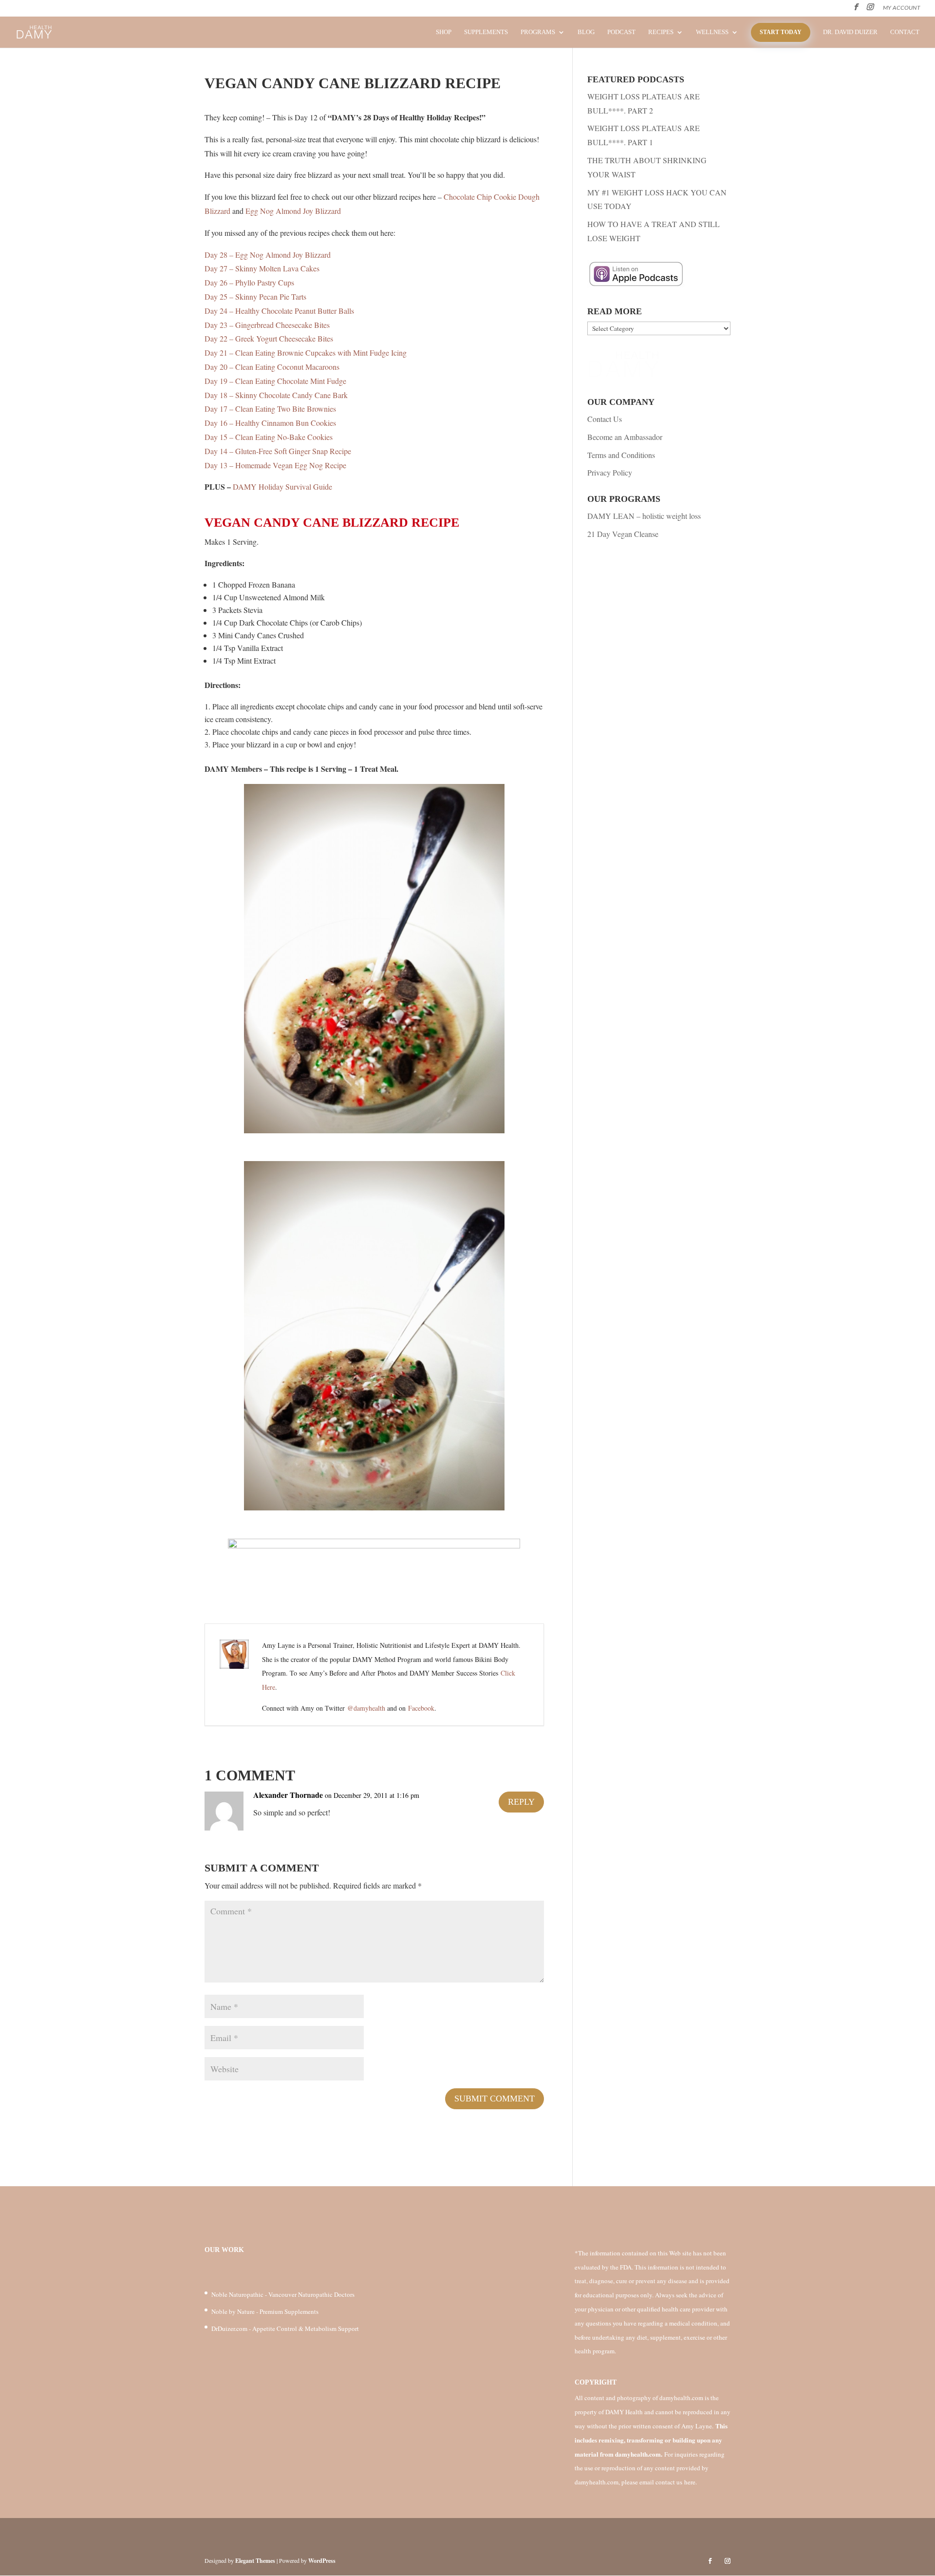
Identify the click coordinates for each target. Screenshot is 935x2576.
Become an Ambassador (625, 437)
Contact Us (605, 419)
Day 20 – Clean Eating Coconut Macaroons (272, 367)
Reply (521, 1802)
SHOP (444, 32)
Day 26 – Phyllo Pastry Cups (249, 282)
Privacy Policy (610, 472)
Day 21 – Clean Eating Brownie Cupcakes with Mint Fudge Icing (306, 353)
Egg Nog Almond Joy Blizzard (293, 211)
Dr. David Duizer (850, 32)
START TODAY (781, 32)
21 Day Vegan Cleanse (623, 534)
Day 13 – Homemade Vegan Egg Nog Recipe (275, 465)
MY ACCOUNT (902, 8)
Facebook (421, 1708)
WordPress (322, 2561)
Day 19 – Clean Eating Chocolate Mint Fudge (275, 381)
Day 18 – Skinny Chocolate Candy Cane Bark (276, 395)
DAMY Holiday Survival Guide (282, 487)
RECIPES (661, 32)
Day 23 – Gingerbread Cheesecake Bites (267, 325)
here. (691, 2482)
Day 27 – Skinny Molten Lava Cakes (262, 268)
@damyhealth (366, 1708)
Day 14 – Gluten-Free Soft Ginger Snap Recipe (278, 451)
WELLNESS (712, 32)
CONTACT (905, 32)
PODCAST (621, 32)
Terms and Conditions (621, 455)
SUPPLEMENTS (486, 32)
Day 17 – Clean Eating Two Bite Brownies (270, 409)
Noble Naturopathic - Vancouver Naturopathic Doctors (283, 2294)
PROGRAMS (538, 32)
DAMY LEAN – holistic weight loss (644, 516)
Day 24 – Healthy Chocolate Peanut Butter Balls (279, 311)
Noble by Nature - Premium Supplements (265, 2311)
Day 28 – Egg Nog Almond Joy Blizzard (268, 255)
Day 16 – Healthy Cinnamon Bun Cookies (270, 423)
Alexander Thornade (288, 1795)
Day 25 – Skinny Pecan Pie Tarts (255, 296)
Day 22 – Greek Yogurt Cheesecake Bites (269, 338)
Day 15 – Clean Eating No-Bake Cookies (269, 437)
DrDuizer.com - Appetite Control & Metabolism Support (285, 2328)
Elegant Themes (255, 2561)
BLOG (586, 32)
